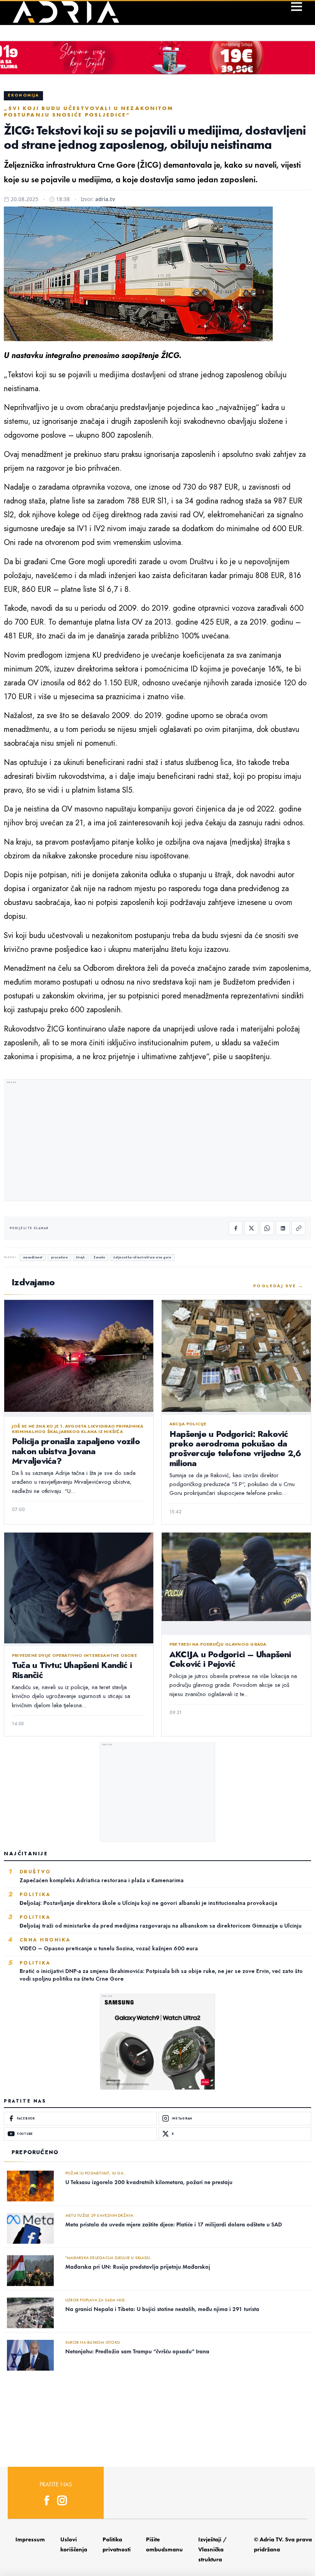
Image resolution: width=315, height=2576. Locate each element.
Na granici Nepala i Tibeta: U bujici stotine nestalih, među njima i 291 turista (162, 2309)
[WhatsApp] (267, 1228)
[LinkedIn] (283, 1228)
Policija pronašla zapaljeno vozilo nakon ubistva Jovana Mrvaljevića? (76, 1451)
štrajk (80, 1257)
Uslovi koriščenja (74, 2544)
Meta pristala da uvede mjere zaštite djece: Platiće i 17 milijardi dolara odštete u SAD (174, 2224)
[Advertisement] (157, 1141)
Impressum (30, 2539)
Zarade (99, 1257)
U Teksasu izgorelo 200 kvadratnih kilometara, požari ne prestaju (149, 2182)
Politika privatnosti (117, 2544)
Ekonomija (23, 95)
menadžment (33, 1257)
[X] (251, 1228)
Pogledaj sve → (278, 1286)
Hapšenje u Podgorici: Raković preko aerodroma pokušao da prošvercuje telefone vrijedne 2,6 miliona (235, 1448)
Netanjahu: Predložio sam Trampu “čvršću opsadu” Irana (137, 2351)
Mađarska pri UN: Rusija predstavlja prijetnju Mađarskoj (138, 2267)
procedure (60, 1257)
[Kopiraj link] (298, 1228)
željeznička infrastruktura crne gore (142, 1257)
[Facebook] (235, 1228)
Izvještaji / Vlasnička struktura (213, 2549)
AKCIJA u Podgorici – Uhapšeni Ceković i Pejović (230, 1659)
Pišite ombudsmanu (164, 2544)
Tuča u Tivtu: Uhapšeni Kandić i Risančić (72, 1670)
